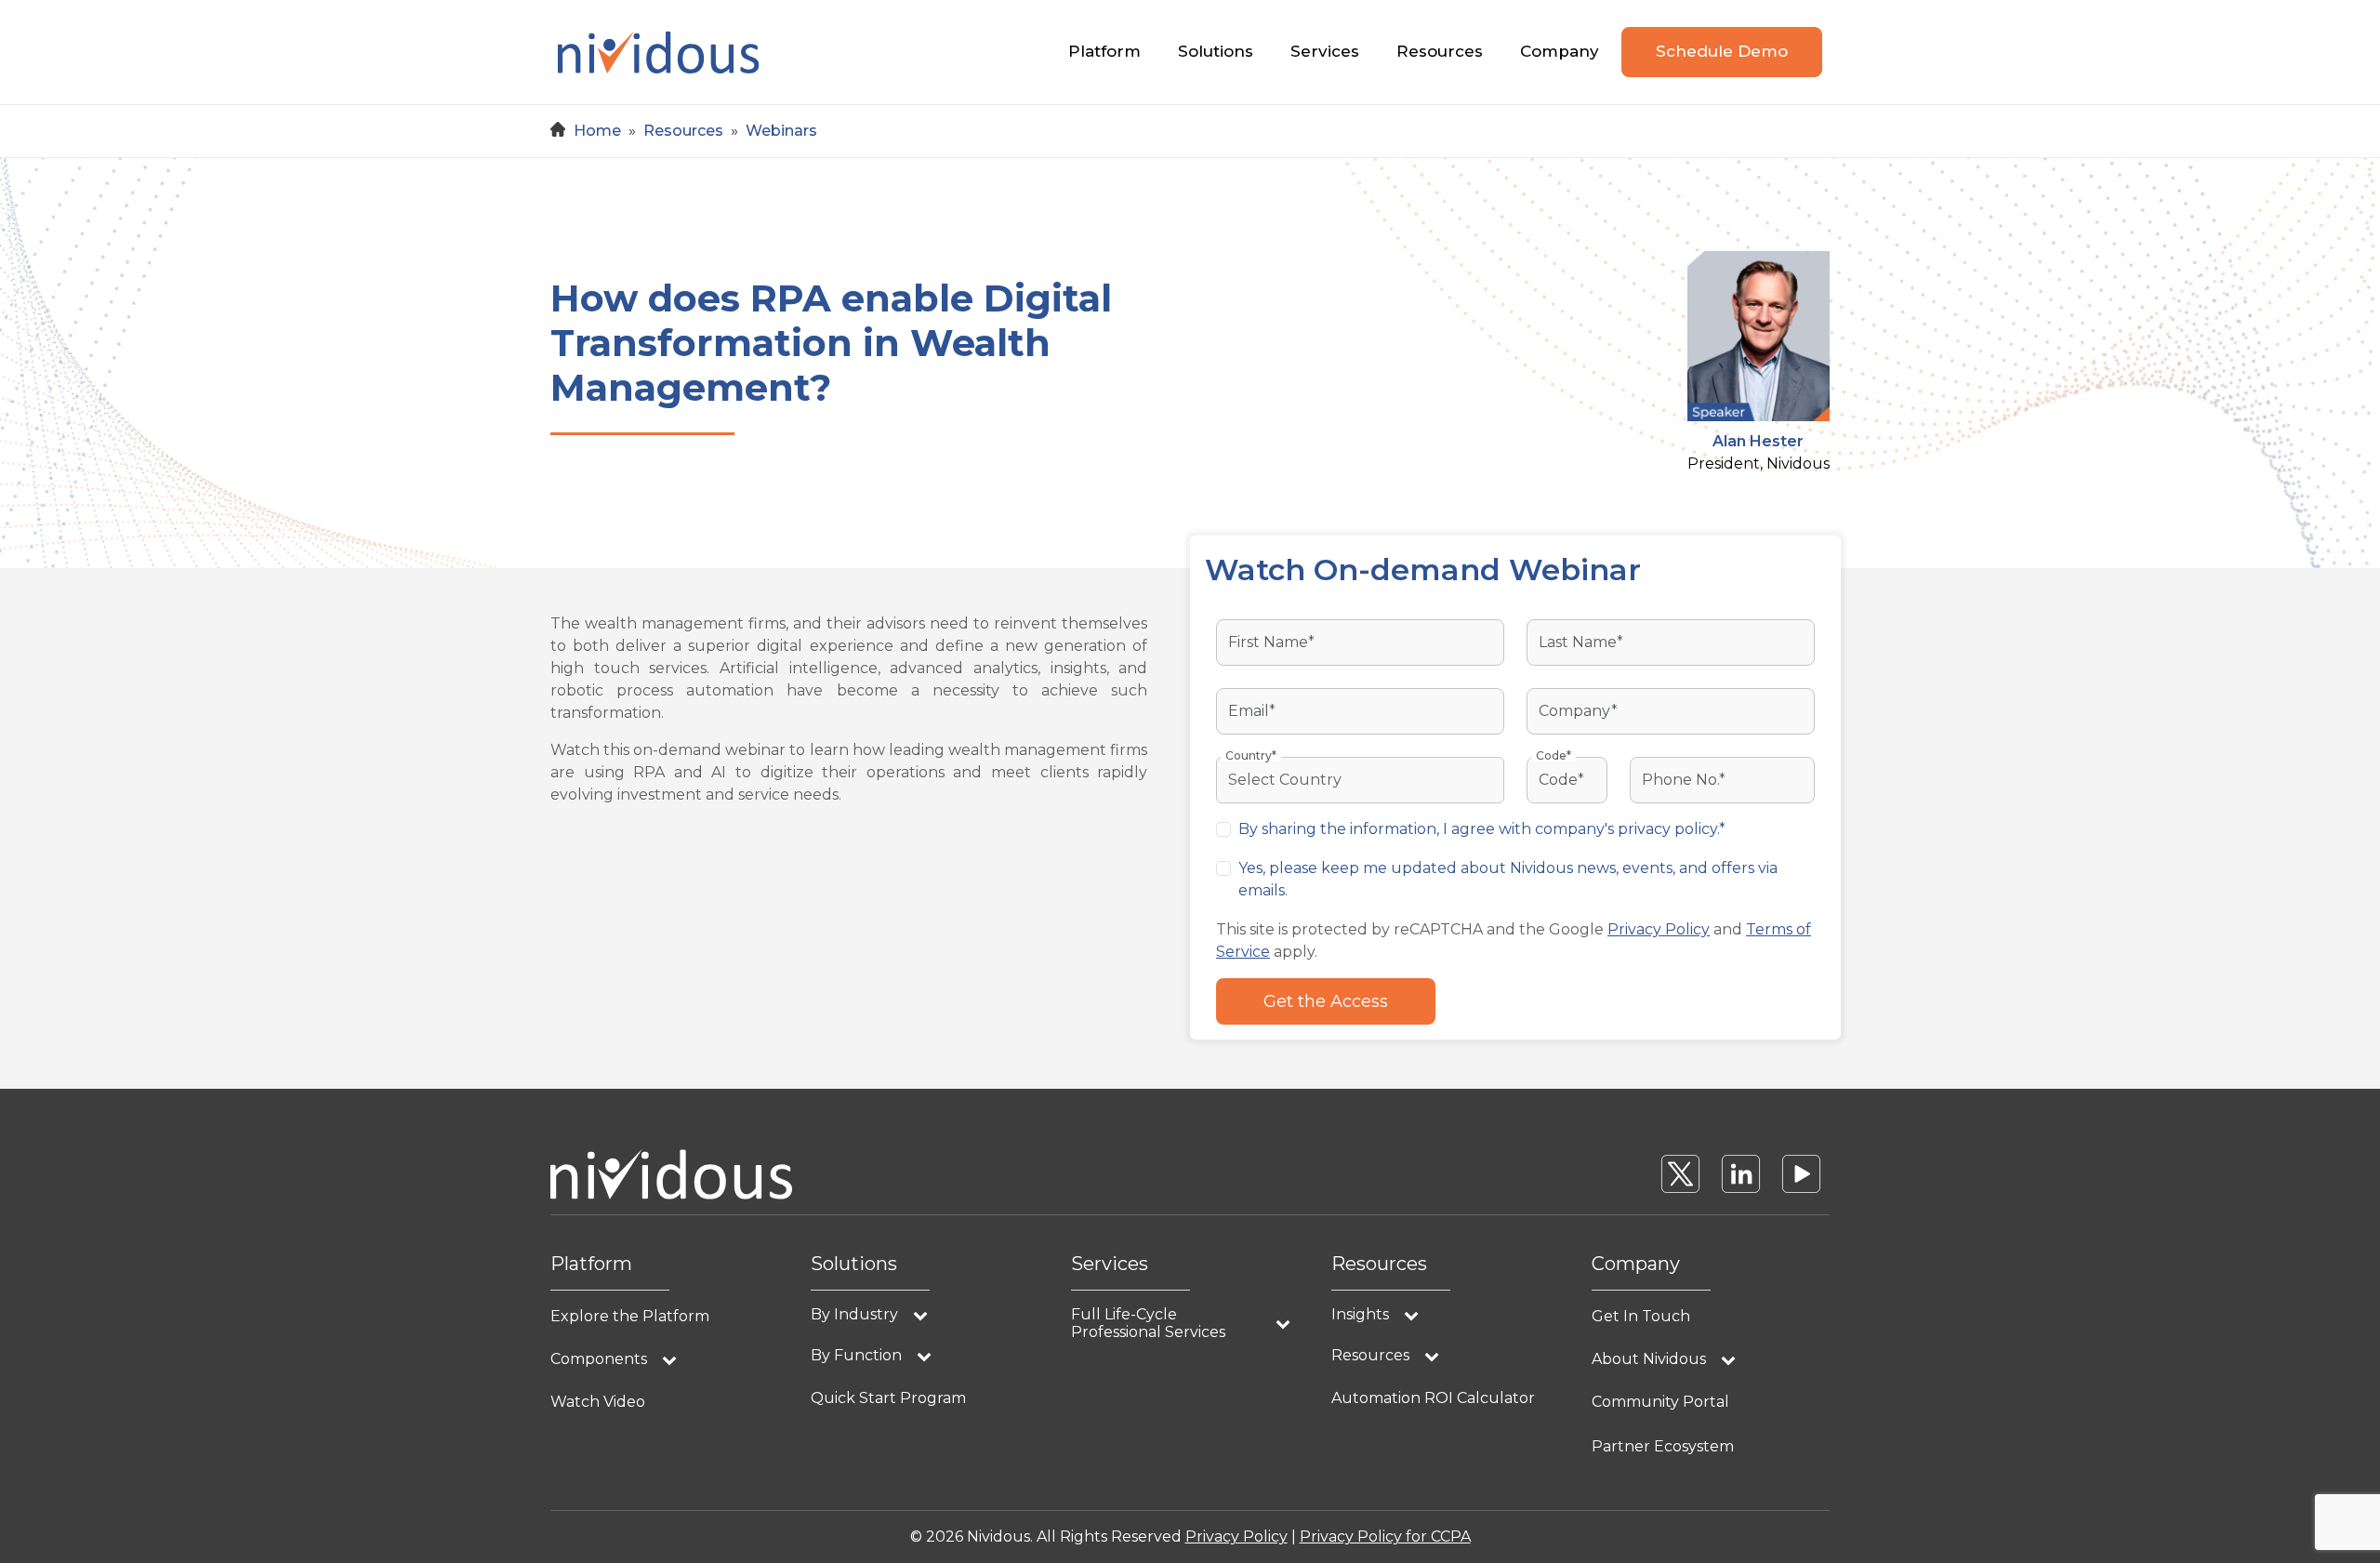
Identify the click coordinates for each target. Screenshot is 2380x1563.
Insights (1360, 1314)
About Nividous (1649, 1359)
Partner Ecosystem (1663, 1446)
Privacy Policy (1659, 929)
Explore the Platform (630, 1316)
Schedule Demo (1722, 51)
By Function (856, 1355)
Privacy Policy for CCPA (1385, 1537)
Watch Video (598, 1402)
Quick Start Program (888, 1398)
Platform (1104, 51)
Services (1325, 51)
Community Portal (1660, 1402)
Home (597, 131)
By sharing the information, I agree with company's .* (1482, 829)
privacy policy (1667, 829)
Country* (1251, 756)
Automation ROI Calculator (1433, 1398)
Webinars (781, 131)
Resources (1440, 51)
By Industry (854, 1314)
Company (1560, 51)
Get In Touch (1641, 1316)
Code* (1554, 756)
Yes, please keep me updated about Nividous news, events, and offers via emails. (1508, 879)
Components (599, 1359)
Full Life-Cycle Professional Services (1148, 1323)
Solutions (1216, 51)
